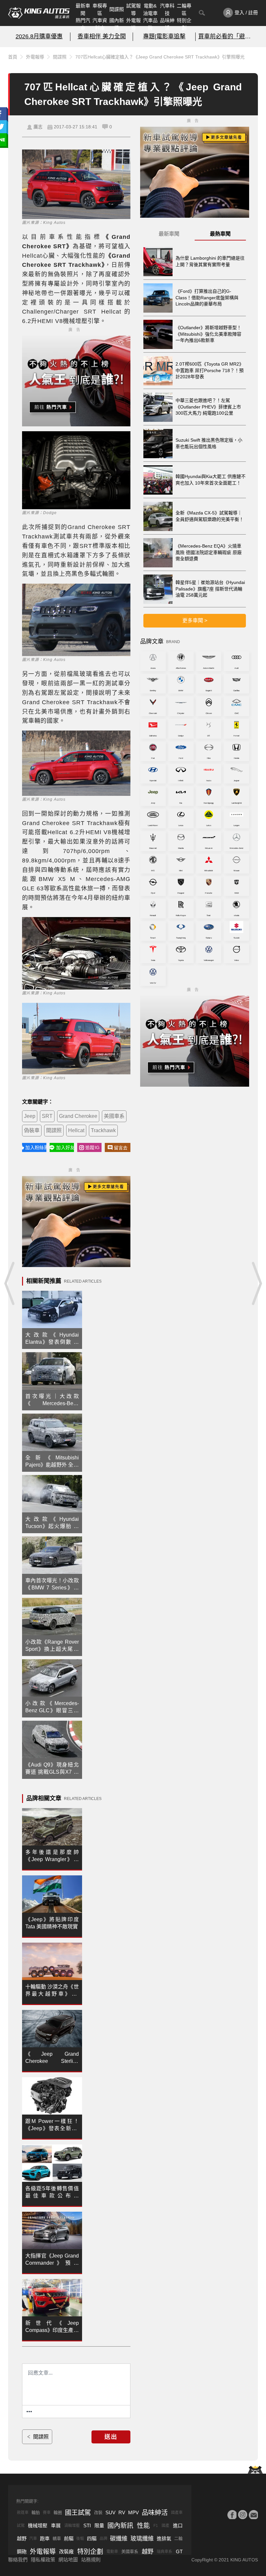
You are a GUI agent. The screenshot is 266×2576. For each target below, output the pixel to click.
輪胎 (36, 2512)
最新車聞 (83, 9)
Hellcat (76, 1130)
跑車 (45, 2538)
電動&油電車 (150, 9)
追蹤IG (92, 1147)
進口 (178, 2525)
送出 (111, 2437)
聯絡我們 (18, 2560)
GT (179, 2551)
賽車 (47, 2513)
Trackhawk (103, 1130)
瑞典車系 (164, 2552)
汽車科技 (167, 9)
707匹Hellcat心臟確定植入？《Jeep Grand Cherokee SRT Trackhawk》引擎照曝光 (160, 57)
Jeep (30, 1116)
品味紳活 (167, 24)
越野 (22, 2538)
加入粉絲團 (36, 1147)
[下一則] (256, 1283)
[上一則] (10, 1283)
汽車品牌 (150, 24)
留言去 (121, 1148)
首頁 (13, 57)
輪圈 (58, 2512)
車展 (56, 2525)
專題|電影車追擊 (164, 36)
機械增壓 (38, 2525)
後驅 (80, 2539)
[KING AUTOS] (39, 13)
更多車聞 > (195, 621)
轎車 (57, 2538)
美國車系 (114, 1116)
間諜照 (117, 9)
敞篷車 (23, 2513)
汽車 (33, 2539)
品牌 (103, 2539)
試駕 (21, 2526)
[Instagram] (243, 2515)
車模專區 (100, 9)
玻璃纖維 (142, 2539)
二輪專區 (184, 9)
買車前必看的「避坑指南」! (227, 36)
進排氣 (164, 2538)
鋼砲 (22, 2551)
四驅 (92, 2538)
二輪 (178, 2538)
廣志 (38, 127)
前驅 (69, 2538)
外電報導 (133, 24)
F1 (156, 2526)
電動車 (112, 2552)
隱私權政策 (43, 2560)
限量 (99, 2525)
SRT (47, 1116)
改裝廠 (66, 2551)
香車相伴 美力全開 (102, 36)
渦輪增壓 (72, 2526)
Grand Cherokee (78, 1116)
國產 (165, 2526)
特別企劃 (184, 24)
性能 (143, 2526)
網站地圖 (68, 2560)
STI (87, 2525)
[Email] (253, 2515)
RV (122, 2512)
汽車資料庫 (100, 24)
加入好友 (65, 1147)
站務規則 (91, 2560)
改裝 (98, 2512)
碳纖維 (119, 2539)
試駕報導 (133, 9)
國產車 (177, 2513)
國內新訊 (117, 24)
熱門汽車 (83, 24)
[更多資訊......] (29, 2412)
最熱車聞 (220, 234)
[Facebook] (232, 2515)
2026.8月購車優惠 (39, 36)
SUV (110, 2512)
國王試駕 (78, 2513)
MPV (133, 2512)
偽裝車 (32, 1130)
